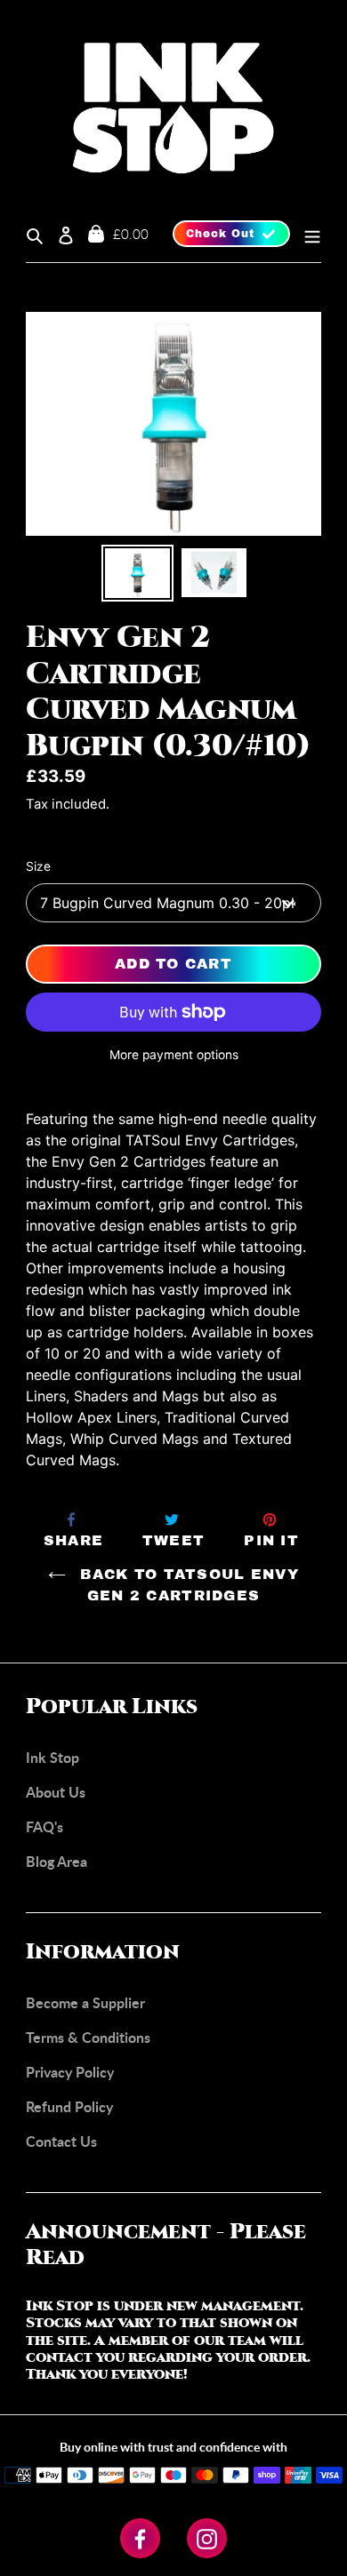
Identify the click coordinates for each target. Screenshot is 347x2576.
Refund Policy (69, 2106)
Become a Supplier (85, 2002)
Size (38, 866)
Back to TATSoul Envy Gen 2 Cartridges (187, 1585)
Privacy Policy (70, 2072)
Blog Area (56, 1861)
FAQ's (44, 1826)
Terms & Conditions (88, 2037)
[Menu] (306, 234)
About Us (56, 1792)
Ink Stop (52, 1757)
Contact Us (61, 2141)
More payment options (174, 1055)
